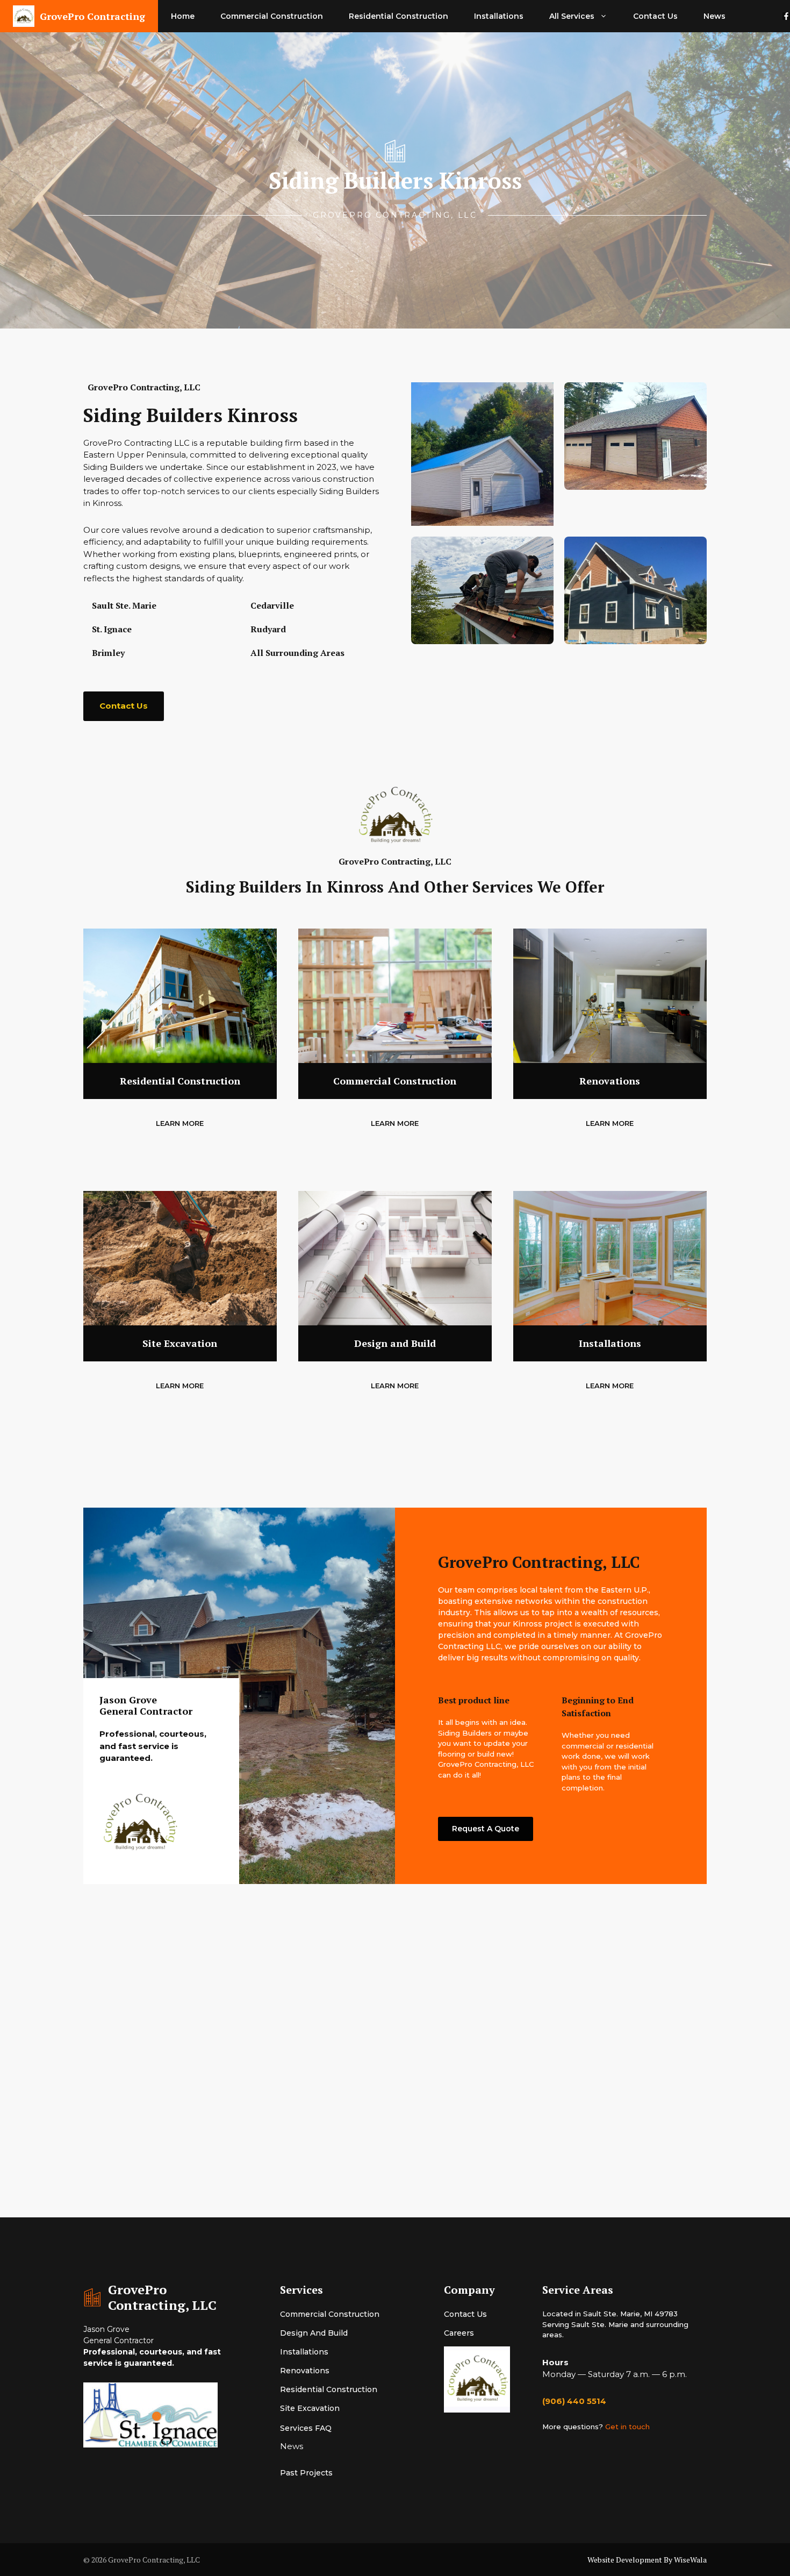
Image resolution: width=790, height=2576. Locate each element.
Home (183, 16)
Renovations (305, 2371)
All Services (572, 16)
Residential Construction (398, 16)
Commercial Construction (272, 16)
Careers (459, 2333)
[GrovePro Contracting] (24, 16)
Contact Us (655, 16)
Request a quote (486, 1829)
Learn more (180, 1123)
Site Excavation (310, 2408)
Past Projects (306, 2473)
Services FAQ (306, 2428)
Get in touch (627, 2427)
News (714, 16)
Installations (499, 16)
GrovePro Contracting (92, 16)
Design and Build (314, 2333)
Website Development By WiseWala (647, 2560)
